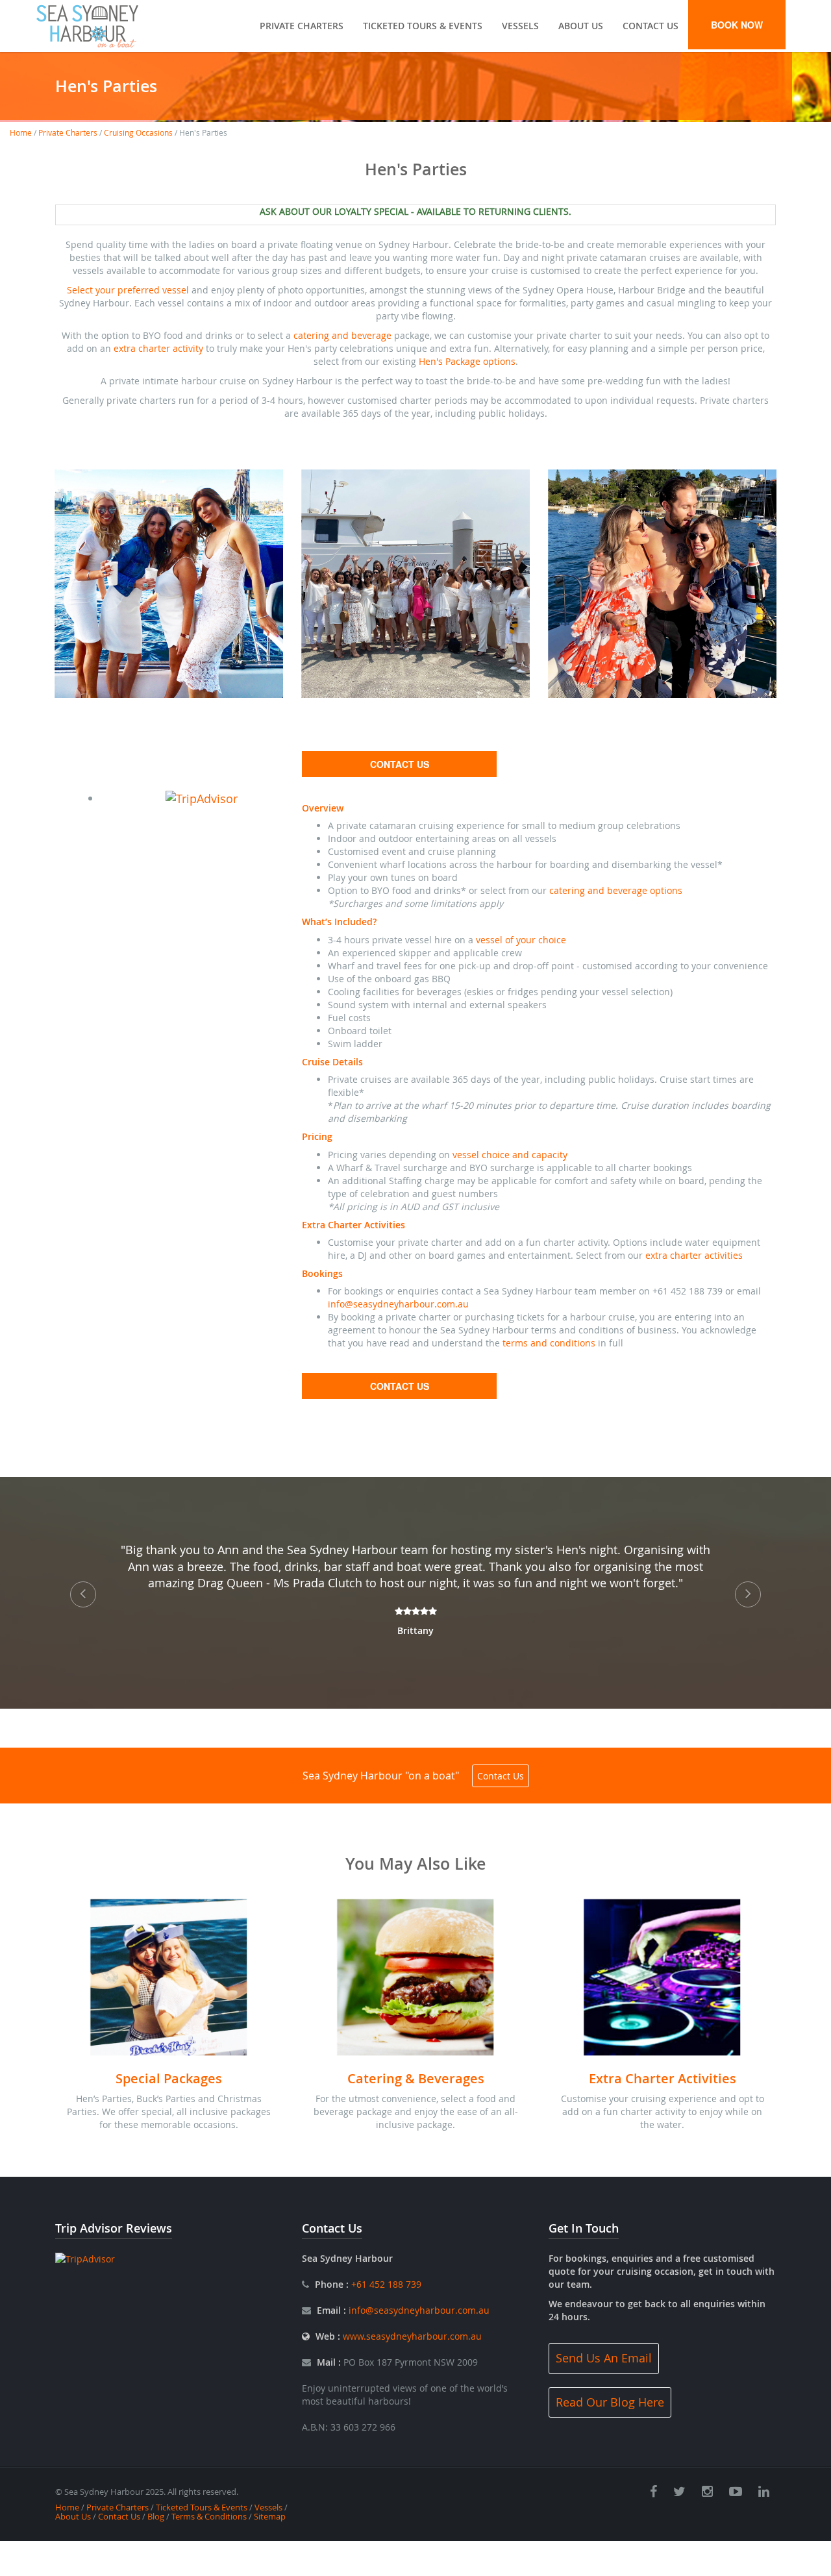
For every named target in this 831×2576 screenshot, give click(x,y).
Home (21, 132)
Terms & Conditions (209, 2516)
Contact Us (651, 26)
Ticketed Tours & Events (423, 26)
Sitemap (270, 2516)
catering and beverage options (616, 890)
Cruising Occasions (138, 132)
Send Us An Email (604, 2358)
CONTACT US (400, 764)
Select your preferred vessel (128, 290)
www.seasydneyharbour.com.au (412, 2336)
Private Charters (302, 26)
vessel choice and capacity (510, 1155)
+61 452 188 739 (385, 2284)
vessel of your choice (521, 940)
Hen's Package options (467, 361)
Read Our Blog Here (610, 2402)
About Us (581, 26)
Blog (156, 2516)
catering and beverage (342, 335)
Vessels (520, 26)
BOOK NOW (737, 25)
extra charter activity (158, 348)
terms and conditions (549, 1343)
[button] (93, 1593)
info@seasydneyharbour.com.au (398, 1304)
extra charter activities (694, 1255)
